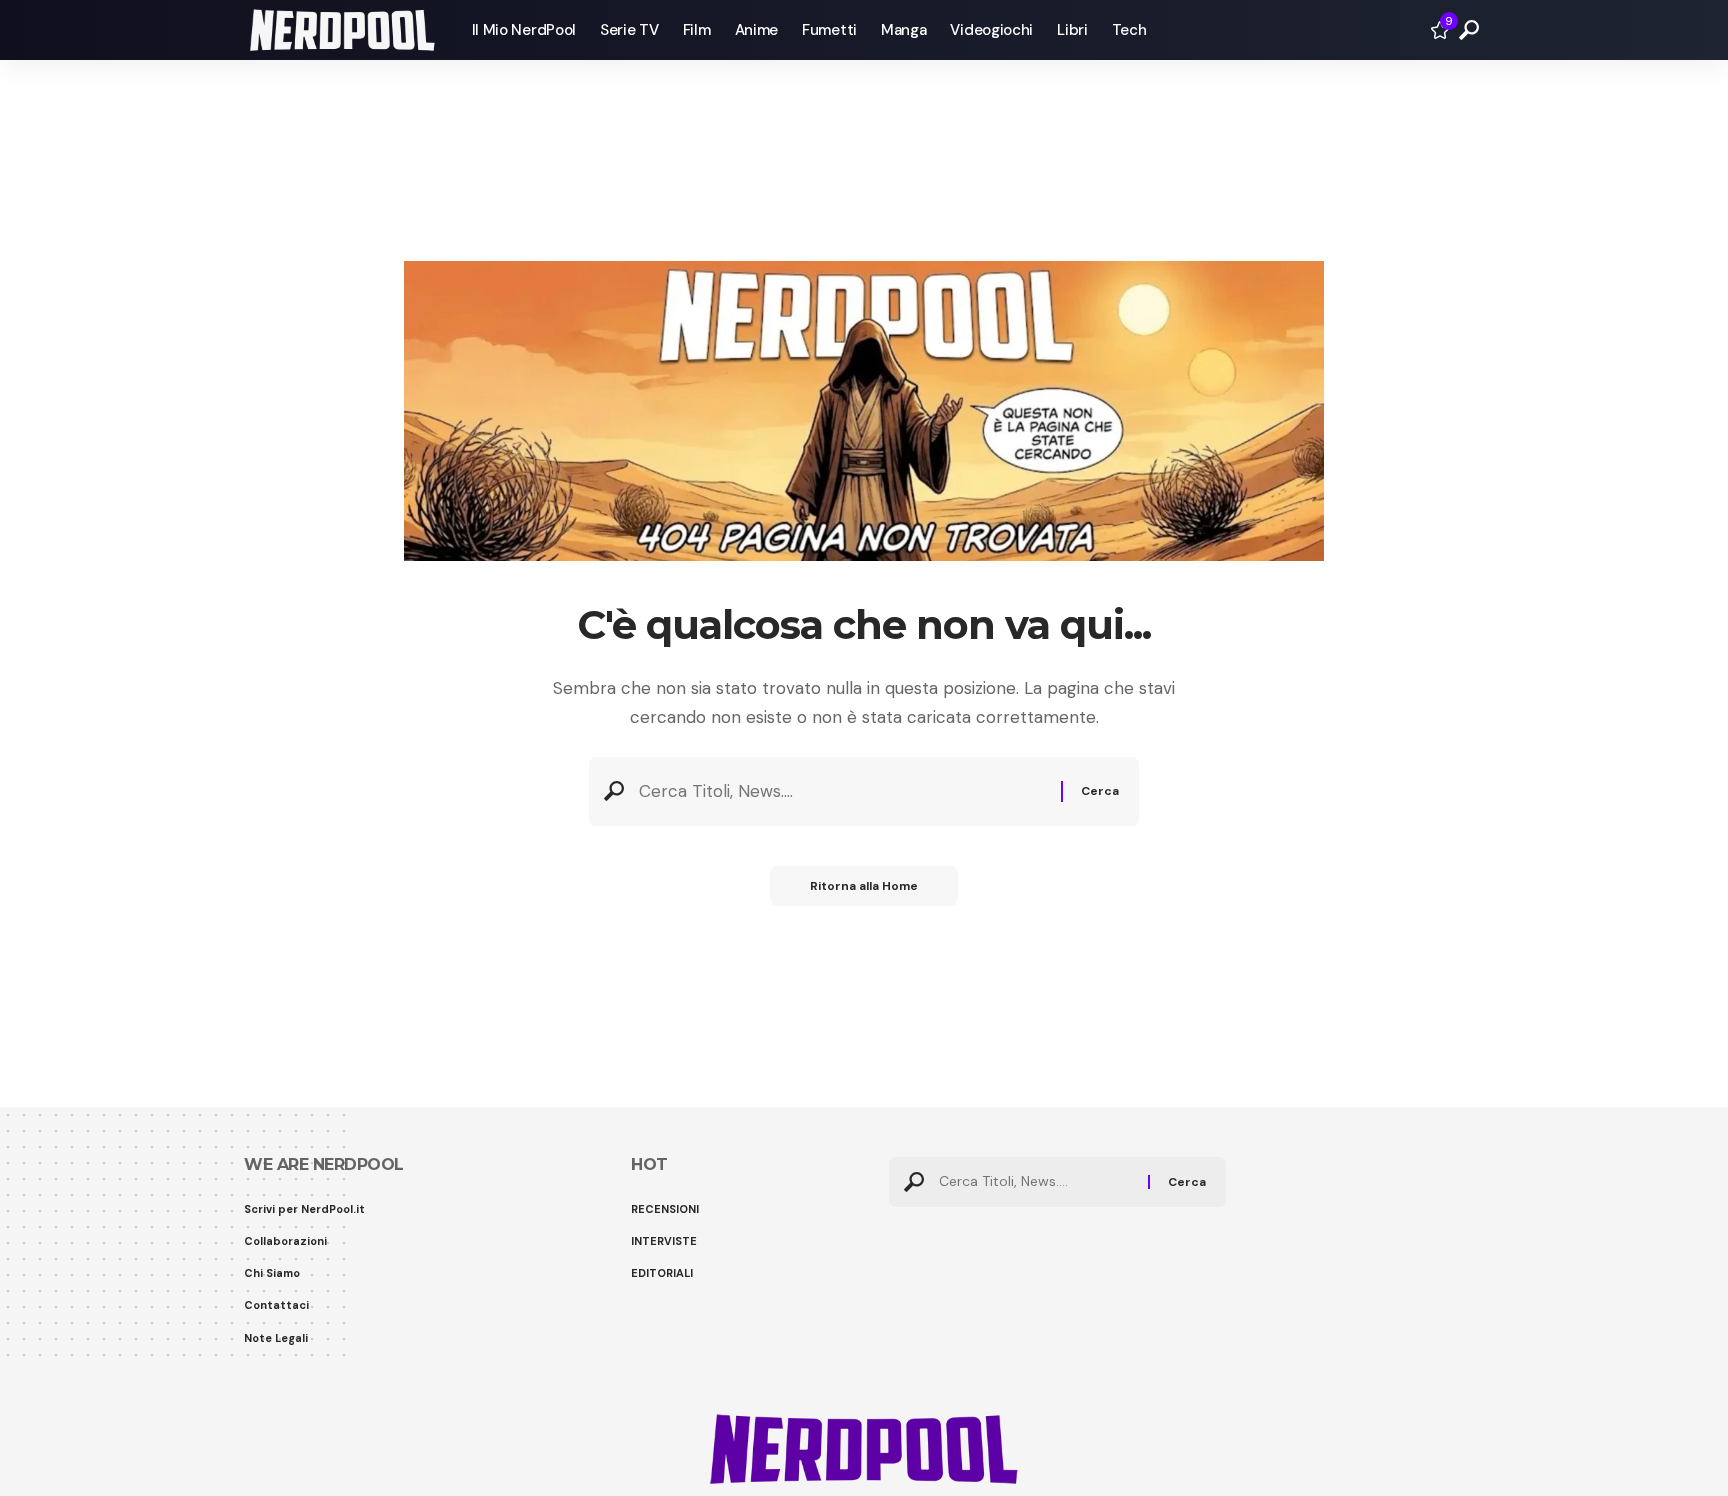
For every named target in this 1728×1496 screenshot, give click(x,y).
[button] (1469, 30)
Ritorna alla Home (864, 886)
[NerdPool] (342, 30)
